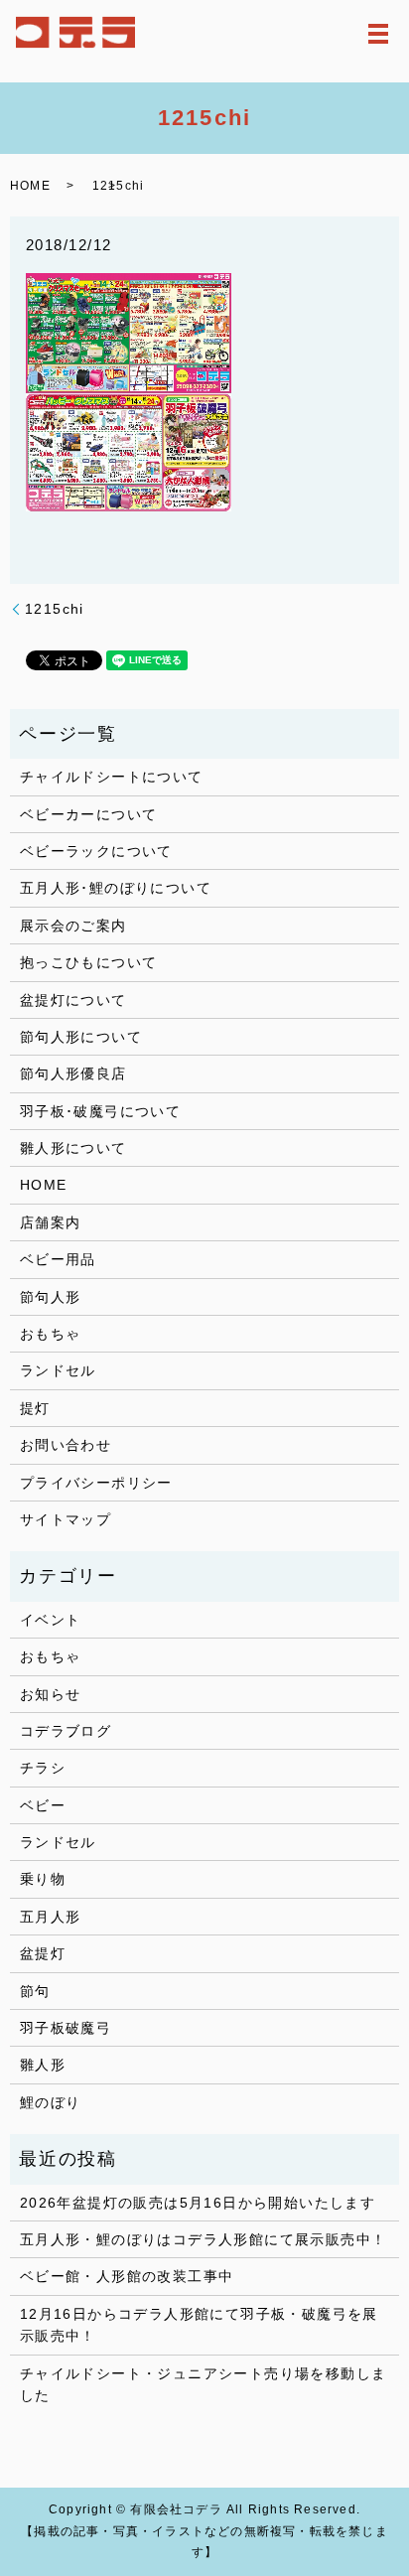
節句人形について (81, 1037)
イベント (51, 1620)
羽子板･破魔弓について (100, 1111)
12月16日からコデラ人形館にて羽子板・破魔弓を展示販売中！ (199, 2325)
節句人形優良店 (73, 1073)
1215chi (55, 609)
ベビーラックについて (96, 851)
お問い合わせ (66, 1445)
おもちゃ (51, 1334)
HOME (30, 186)
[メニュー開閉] (378, 34)
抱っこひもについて (89, 962)
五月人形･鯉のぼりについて (116, 888)
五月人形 (51, 1917)
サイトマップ (66, 1519)
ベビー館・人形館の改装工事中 (127, 2276)
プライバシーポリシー (96, 1483)
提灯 (35, 1408)
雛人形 (43, 2065)
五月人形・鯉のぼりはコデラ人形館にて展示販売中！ (204, 2239)
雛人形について (73, 1148)
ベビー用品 (58, 1259)
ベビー (43, 1805)
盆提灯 (43, 1953)
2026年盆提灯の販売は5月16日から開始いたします (198, 2203)
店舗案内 (51, 1222)
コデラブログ (66, 1731)
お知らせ (51, 1694)
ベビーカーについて (89, 814)
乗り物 (43, 1879)
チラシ (43, 1768)
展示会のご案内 (73, 926)
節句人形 (51, 1297)
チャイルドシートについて (112, 777)
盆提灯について (73, 1000)
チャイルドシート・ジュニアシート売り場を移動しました (204, 2384)
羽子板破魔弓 (66, 2028)
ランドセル (58, 1370)
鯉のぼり (51, 2102)
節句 (35, 1991)
